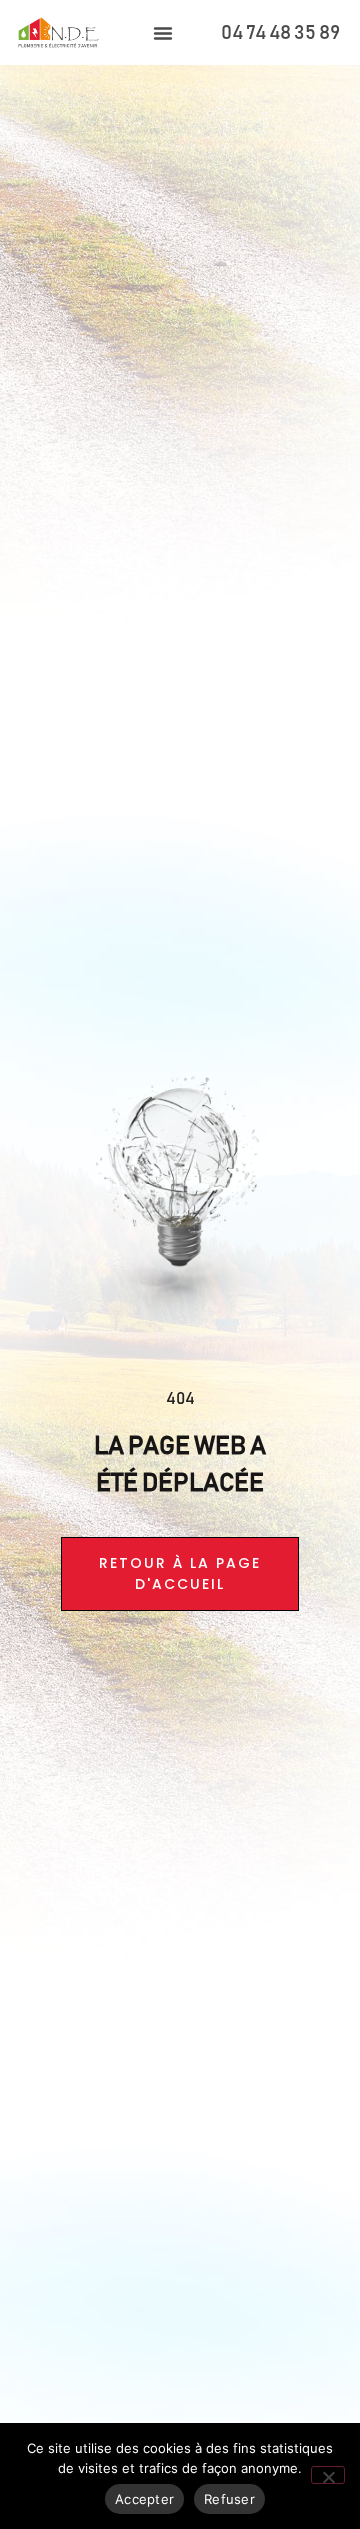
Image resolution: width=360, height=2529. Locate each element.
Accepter (144, 2499)
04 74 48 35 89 (280, 33)
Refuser (229, 2499)
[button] (163, 33)
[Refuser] (328, 2475)
